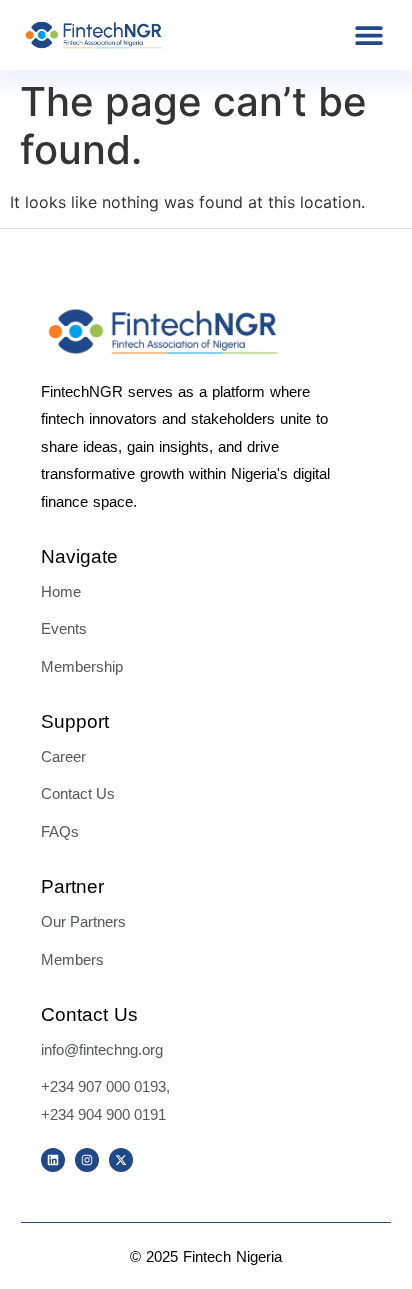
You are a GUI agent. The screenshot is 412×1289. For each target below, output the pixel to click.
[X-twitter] (121, 1160)
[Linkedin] (53, 1160)
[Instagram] (87, 1160)
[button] (368, 35)
